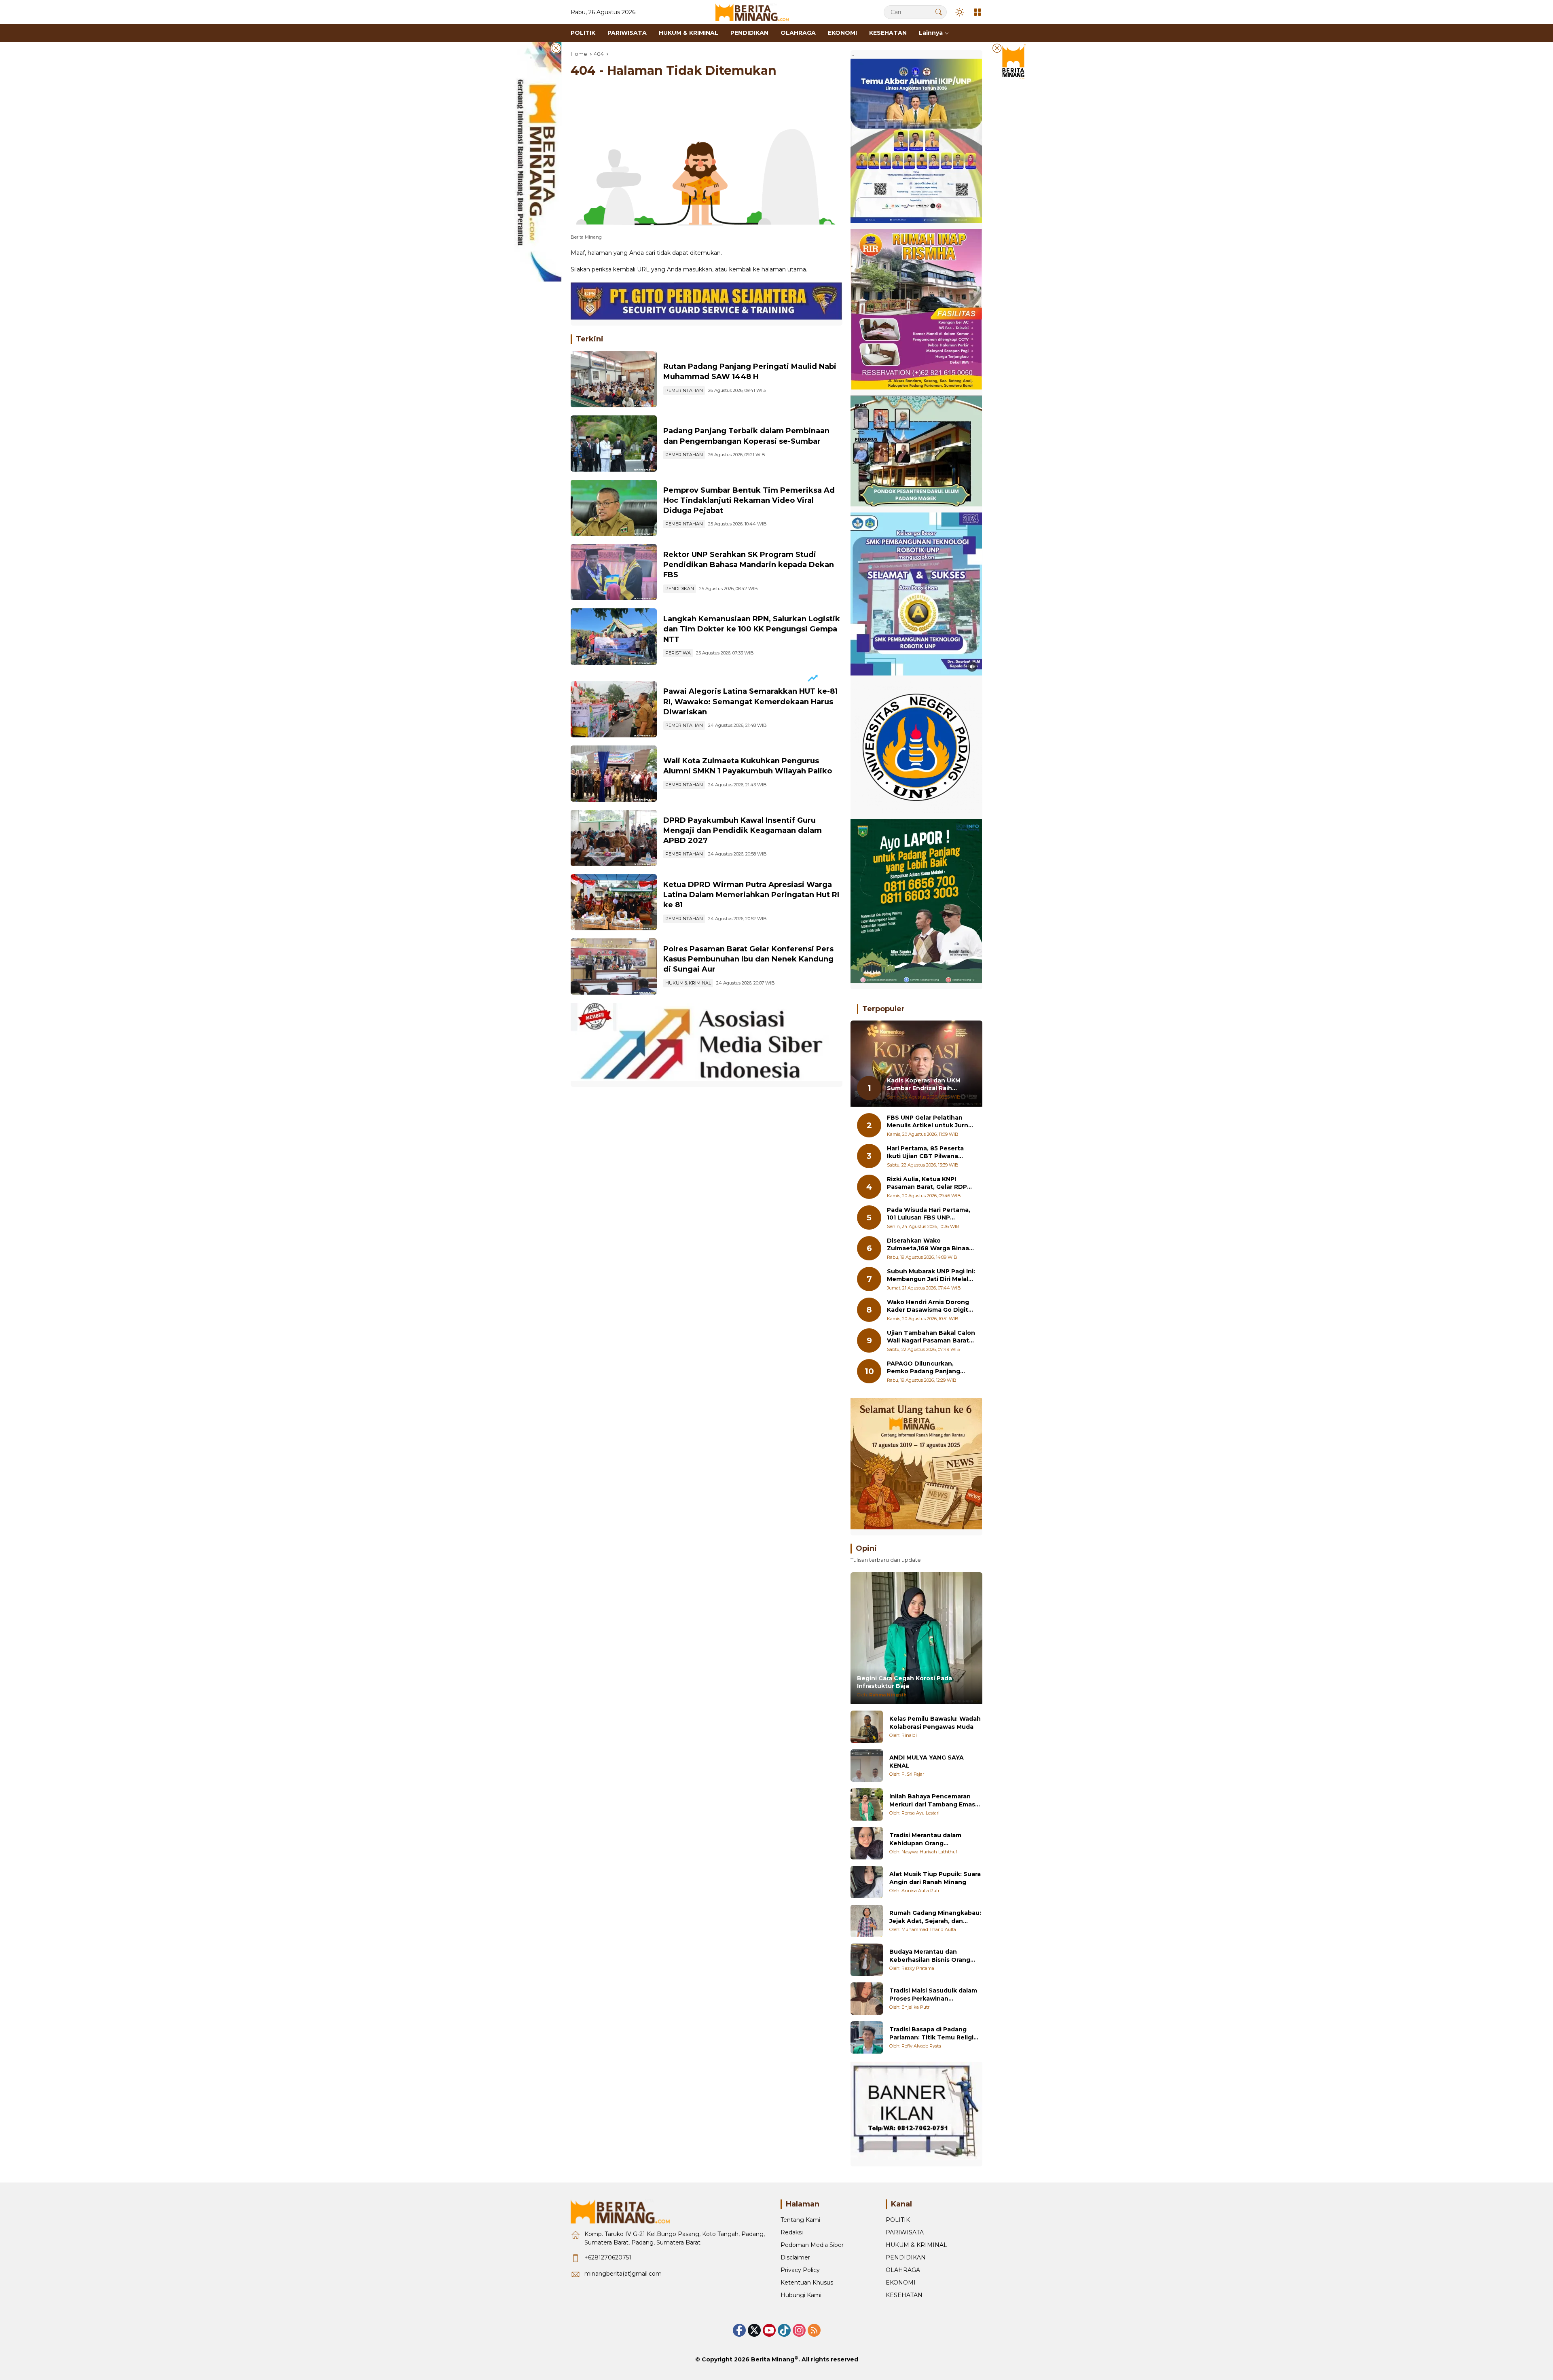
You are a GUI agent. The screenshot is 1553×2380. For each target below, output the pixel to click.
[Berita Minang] (756, 12)
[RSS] (814, 2330)
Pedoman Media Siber (812, 2245)
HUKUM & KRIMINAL (688, 983)
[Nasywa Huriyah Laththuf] (867, 1843)
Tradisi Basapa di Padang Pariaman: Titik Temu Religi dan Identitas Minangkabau (932, 2034)
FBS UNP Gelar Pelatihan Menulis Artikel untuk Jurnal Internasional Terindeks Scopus (930, 1122)
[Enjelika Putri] (867, 1999)
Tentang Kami (800, 2220)
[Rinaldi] (867, 1727)
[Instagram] (799, 2330)
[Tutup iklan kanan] (997, 48)
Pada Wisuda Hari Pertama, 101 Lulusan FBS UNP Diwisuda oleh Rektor (929, 1214)
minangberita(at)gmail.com (623, 2274)
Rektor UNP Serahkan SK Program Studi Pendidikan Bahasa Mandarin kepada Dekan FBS (749, 565)
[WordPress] (784, 2330)
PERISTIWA (678, 653)
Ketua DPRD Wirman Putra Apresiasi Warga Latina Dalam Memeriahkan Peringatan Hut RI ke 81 (751, 895)
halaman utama (784, 269)
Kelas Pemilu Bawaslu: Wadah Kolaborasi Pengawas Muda (935, 1723)
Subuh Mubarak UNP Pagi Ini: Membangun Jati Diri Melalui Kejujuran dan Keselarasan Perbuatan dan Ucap (931, 1276)
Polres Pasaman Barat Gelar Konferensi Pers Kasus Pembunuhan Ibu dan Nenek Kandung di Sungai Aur (748, 959)
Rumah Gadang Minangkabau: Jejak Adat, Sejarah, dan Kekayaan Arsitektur (935, 1917)
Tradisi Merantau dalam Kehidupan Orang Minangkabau (925, 1839)
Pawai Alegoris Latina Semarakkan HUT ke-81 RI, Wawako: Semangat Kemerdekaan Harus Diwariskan (750, 701)
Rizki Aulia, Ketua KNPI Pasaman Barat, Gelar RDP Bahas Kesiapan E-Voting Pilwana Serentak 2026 (927, 1183)
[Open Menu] (978, 12)
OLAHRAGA (903, 2270)
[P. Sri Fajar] (867, 1766)
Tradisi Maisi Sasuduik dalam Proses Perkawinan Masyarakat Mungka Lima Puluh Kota (933, 1995)
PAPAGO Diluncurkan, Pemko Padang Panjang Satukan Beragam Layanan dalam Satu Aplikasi (928, 1368)
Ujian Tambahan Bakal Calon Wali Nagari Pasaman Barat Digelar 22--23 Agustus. (931, 1337)
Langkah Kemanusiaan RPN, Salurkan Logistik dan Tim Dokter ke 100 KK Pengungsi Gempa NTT (752, 629)
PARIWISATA (905, 2232)
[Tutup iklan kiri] (556, 48)
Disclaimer (795, 2257)
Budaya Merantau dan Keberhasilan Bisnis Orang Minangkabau (930, 1956)
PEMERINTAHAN (684, 390)
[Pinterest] (769, 2330)
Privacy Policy (800, 2270)
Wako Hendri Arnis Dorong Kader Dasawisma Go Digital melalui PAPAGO (930, 1306)
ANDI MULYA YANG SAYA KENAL (927, 1762)
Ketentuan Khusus (807, 2283)
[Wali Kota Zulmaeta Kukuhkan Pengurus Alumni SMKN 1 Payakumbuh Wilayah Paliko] (614, 774)
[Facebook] (739, 2330)
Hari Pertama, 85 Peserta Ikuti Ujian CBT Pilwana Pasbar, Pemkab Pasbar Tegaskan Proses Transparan (925, 1153)
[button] (939, 12)
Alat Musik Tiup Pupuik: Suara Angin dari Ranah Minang (935, 1878)
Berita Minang (773, 2359)
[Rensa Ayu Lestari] (867, 1804)
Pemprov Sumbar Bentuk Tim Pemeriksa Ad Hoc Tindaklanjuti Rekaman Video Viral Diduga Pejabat (749, 500)
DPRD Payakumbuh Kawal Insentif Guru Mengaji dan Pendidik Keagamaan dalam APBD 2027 (743, 830)
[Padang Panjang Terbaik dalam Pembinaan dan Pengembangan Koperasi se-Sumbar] (614, 444)
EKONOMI (901, 2283)
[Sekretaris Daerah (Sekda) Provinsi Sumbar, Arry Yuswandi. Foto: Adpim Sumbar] (614, 508)
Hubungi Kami (801, 2295)
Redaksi (792, 2232)
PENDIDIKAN (680, 589)
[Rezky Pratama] (867, 1960)
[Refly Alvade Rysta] (867, 2037)
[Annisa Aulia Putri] (867, 1882)
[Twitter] (754, 2330)
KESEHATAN (904, 2295)
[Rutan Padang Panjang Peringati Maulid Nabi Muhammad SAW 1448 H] (614, 379)
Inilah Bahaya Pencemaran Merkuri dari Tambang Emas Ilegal (932, 1801)
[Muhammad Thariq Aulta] (867, 1921)
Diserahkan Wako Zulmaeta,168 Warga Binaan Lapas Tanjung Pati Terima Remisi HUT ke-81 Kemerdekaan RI (930, 1245)
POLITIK (898, 2220)
